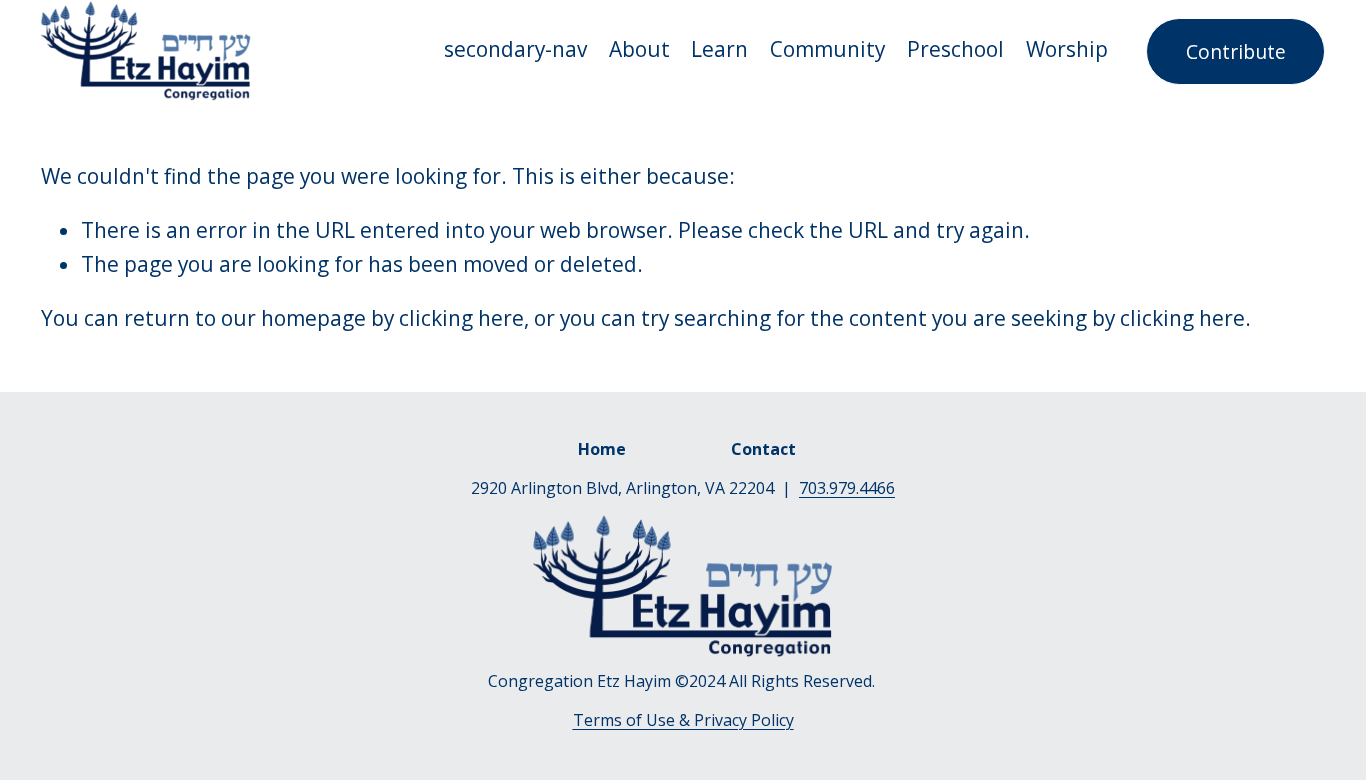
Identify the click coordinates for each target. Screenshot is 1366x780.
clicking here (461, 318)
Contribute (1236, 51)
